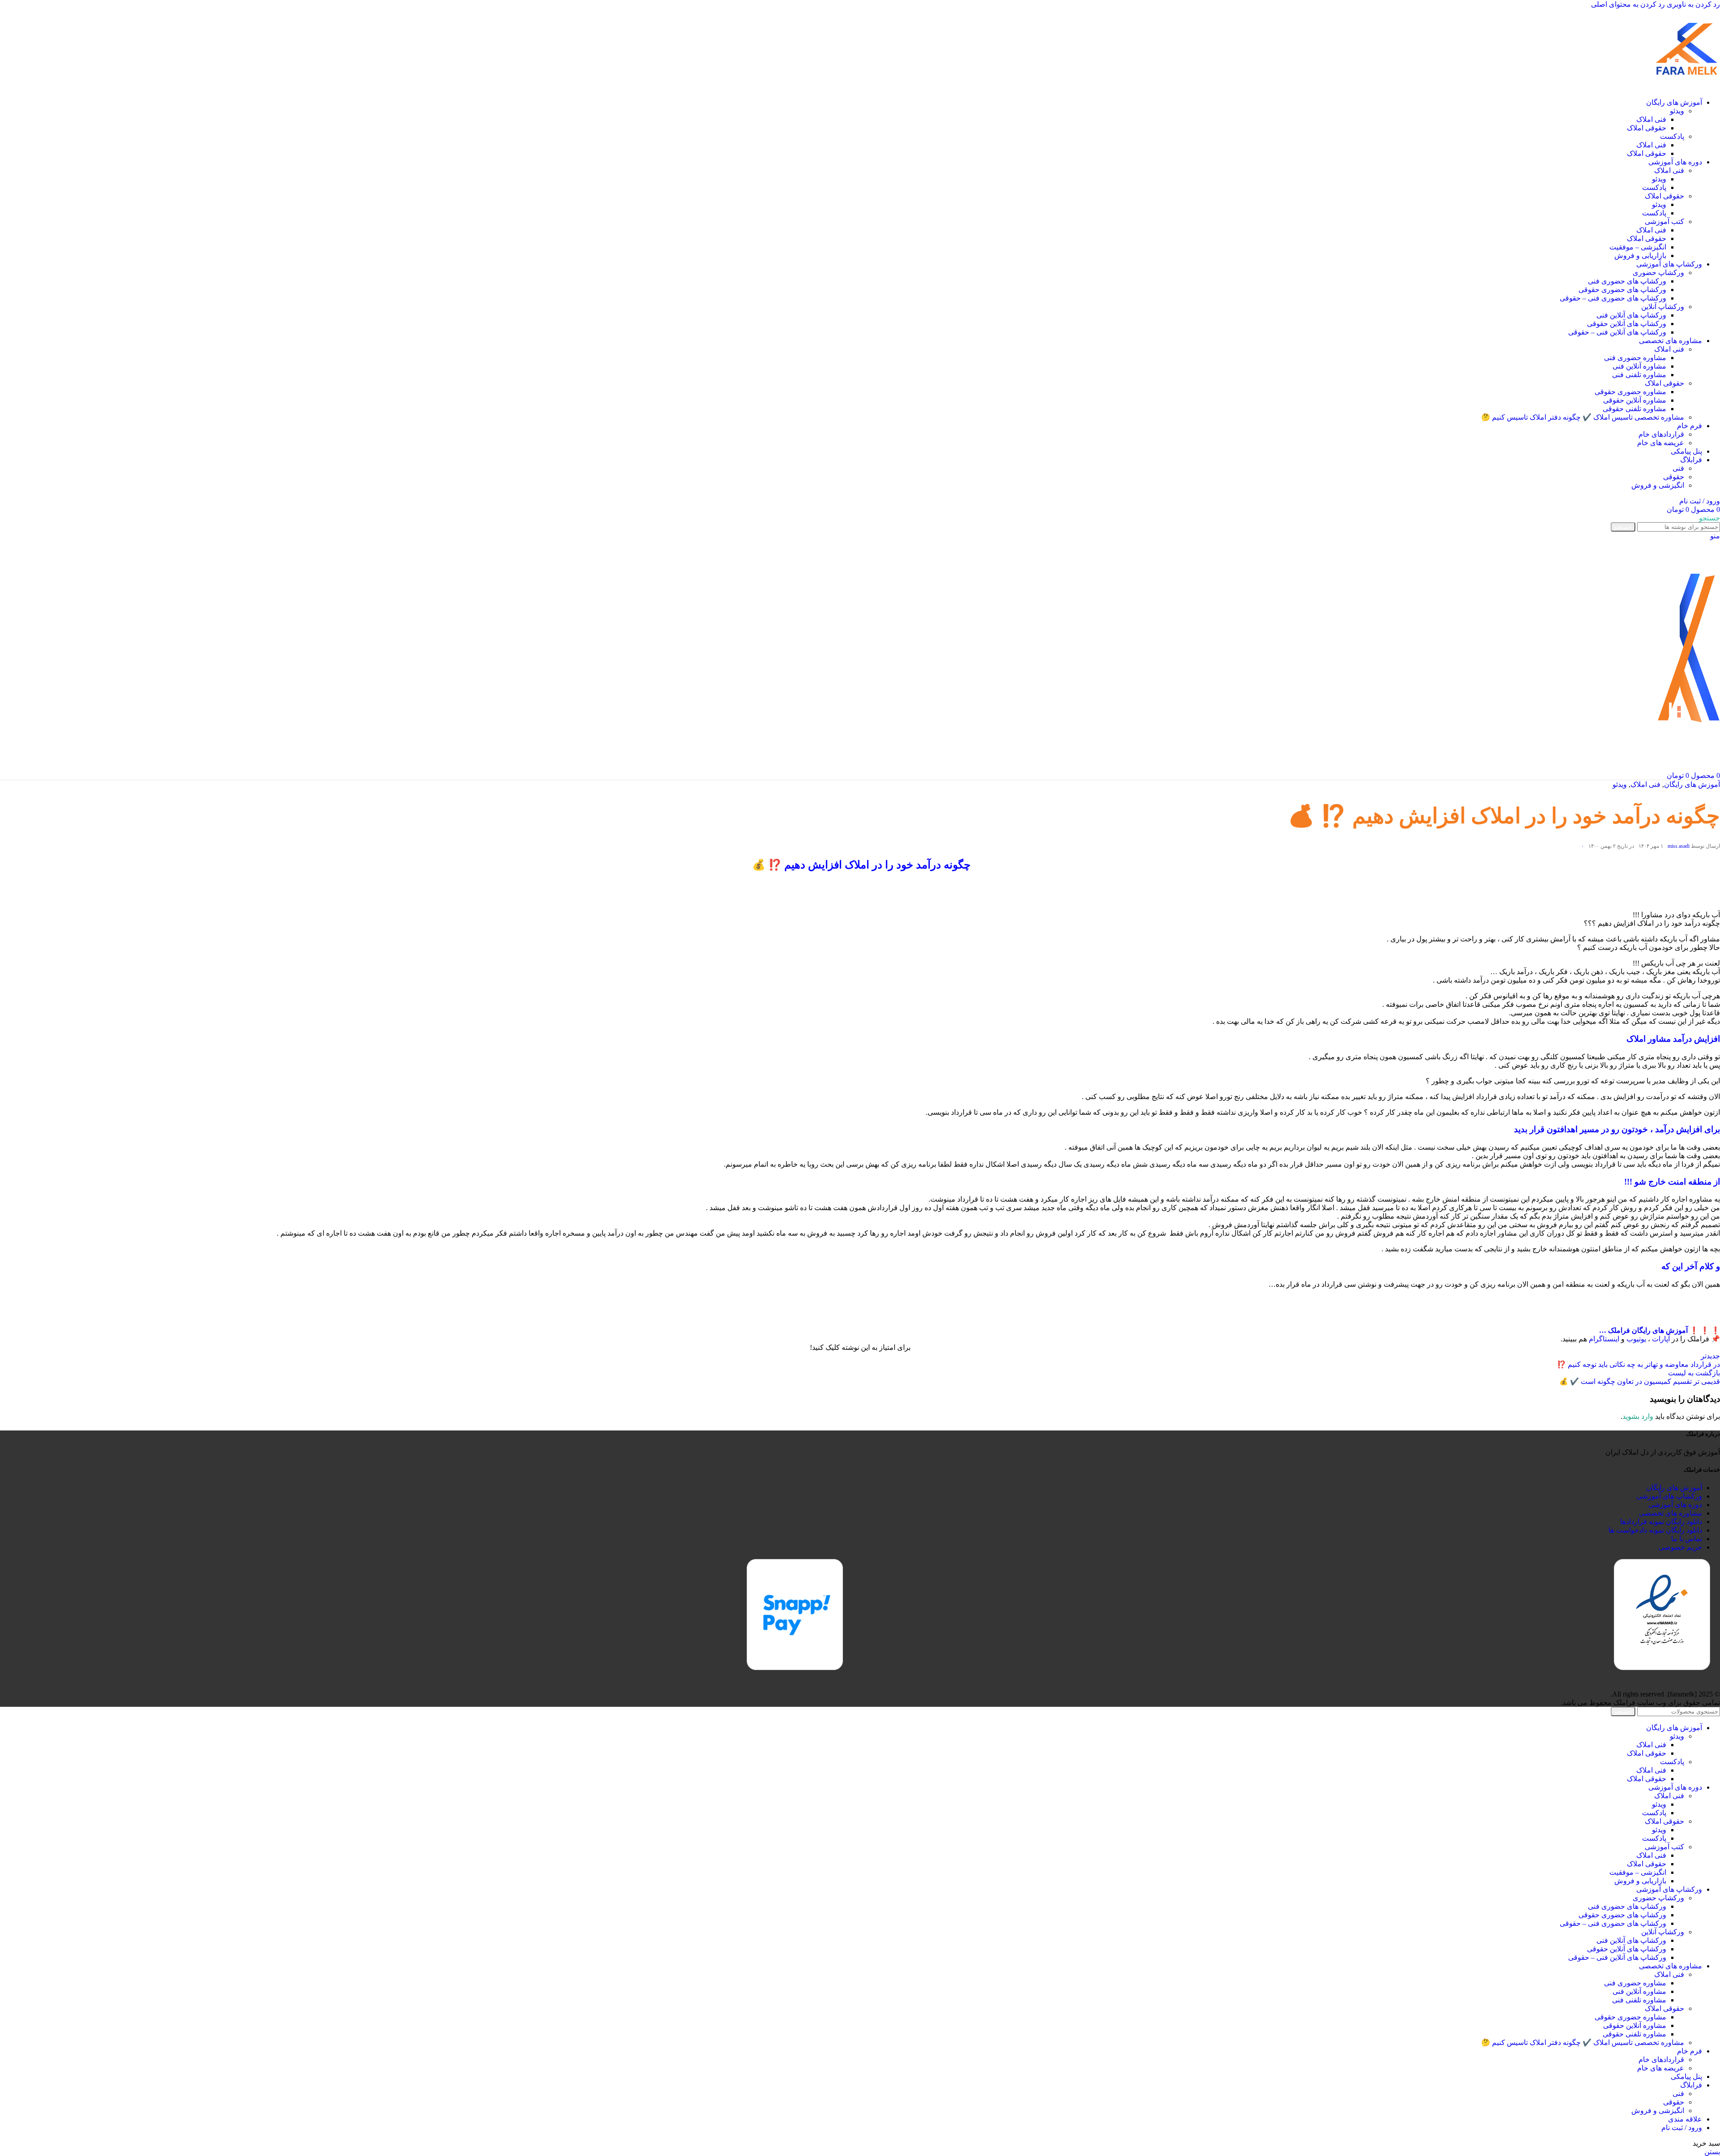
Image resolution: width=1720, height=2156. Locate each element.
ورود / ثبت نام (1682, 2128)
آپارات (1661, 1339)
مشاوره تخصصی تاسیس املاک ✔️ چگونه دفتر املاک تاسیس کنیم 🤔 (1583, 417)
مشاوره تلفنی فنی (1639, 375)
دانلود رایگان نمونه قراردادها (1661, 1522)
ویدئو (1677, 111)
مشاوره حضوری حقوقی (1630, 392)
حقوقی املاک (1647, 128)
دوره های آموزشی (1675, 1505)
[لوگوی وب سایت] (1686, 87)
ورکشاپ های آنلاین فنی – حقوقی (1617, 332)
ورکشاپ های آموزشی (1669, 1496)
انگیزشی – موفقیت (1638, 247)
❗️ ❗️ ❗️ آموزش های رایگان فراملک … (1660, 1330)
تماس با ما (1687, 1539)
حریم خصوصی (1680, 1547)
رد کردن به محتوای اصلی (1628, 4)
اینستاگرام (1604, 1339)
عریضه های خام (1661, 443)
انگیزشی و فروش (1658, 485)
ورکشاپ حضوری (1658, 273)
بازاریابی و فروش (1640, 256)
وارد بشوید (1638, 1416)
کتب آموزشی (1664, 221)
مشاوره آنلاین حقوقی (1635, 400)
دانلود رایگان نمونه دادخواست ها (1655, 1530)
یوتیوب (1636, 1339)
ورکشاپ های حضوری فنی (1627, 281)
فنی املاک (1651, 119)
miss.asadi (1679, 846)
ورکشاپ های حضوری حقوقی (1622, 290)
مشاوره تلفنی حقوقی (1634, 409)
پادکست (1672, 136)
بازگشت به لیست (1694, 1373)
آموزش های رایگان (1692, 784)
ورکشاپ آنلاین (1663, 307)
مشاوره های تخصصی (1671, 1513)
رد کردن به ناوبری (1692, 4)
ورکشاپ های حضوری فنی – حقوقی (1613, 298)
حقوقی (1674, 477)
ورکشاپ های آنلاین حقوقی (1627, 324)
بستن (1712, 2152)
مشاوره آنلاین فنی (1639, 366)
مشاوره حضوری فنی (1635, 358)
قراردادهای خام (1661, 434)
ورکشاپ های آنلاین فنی (1631, 315)
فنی (1678, 468)
